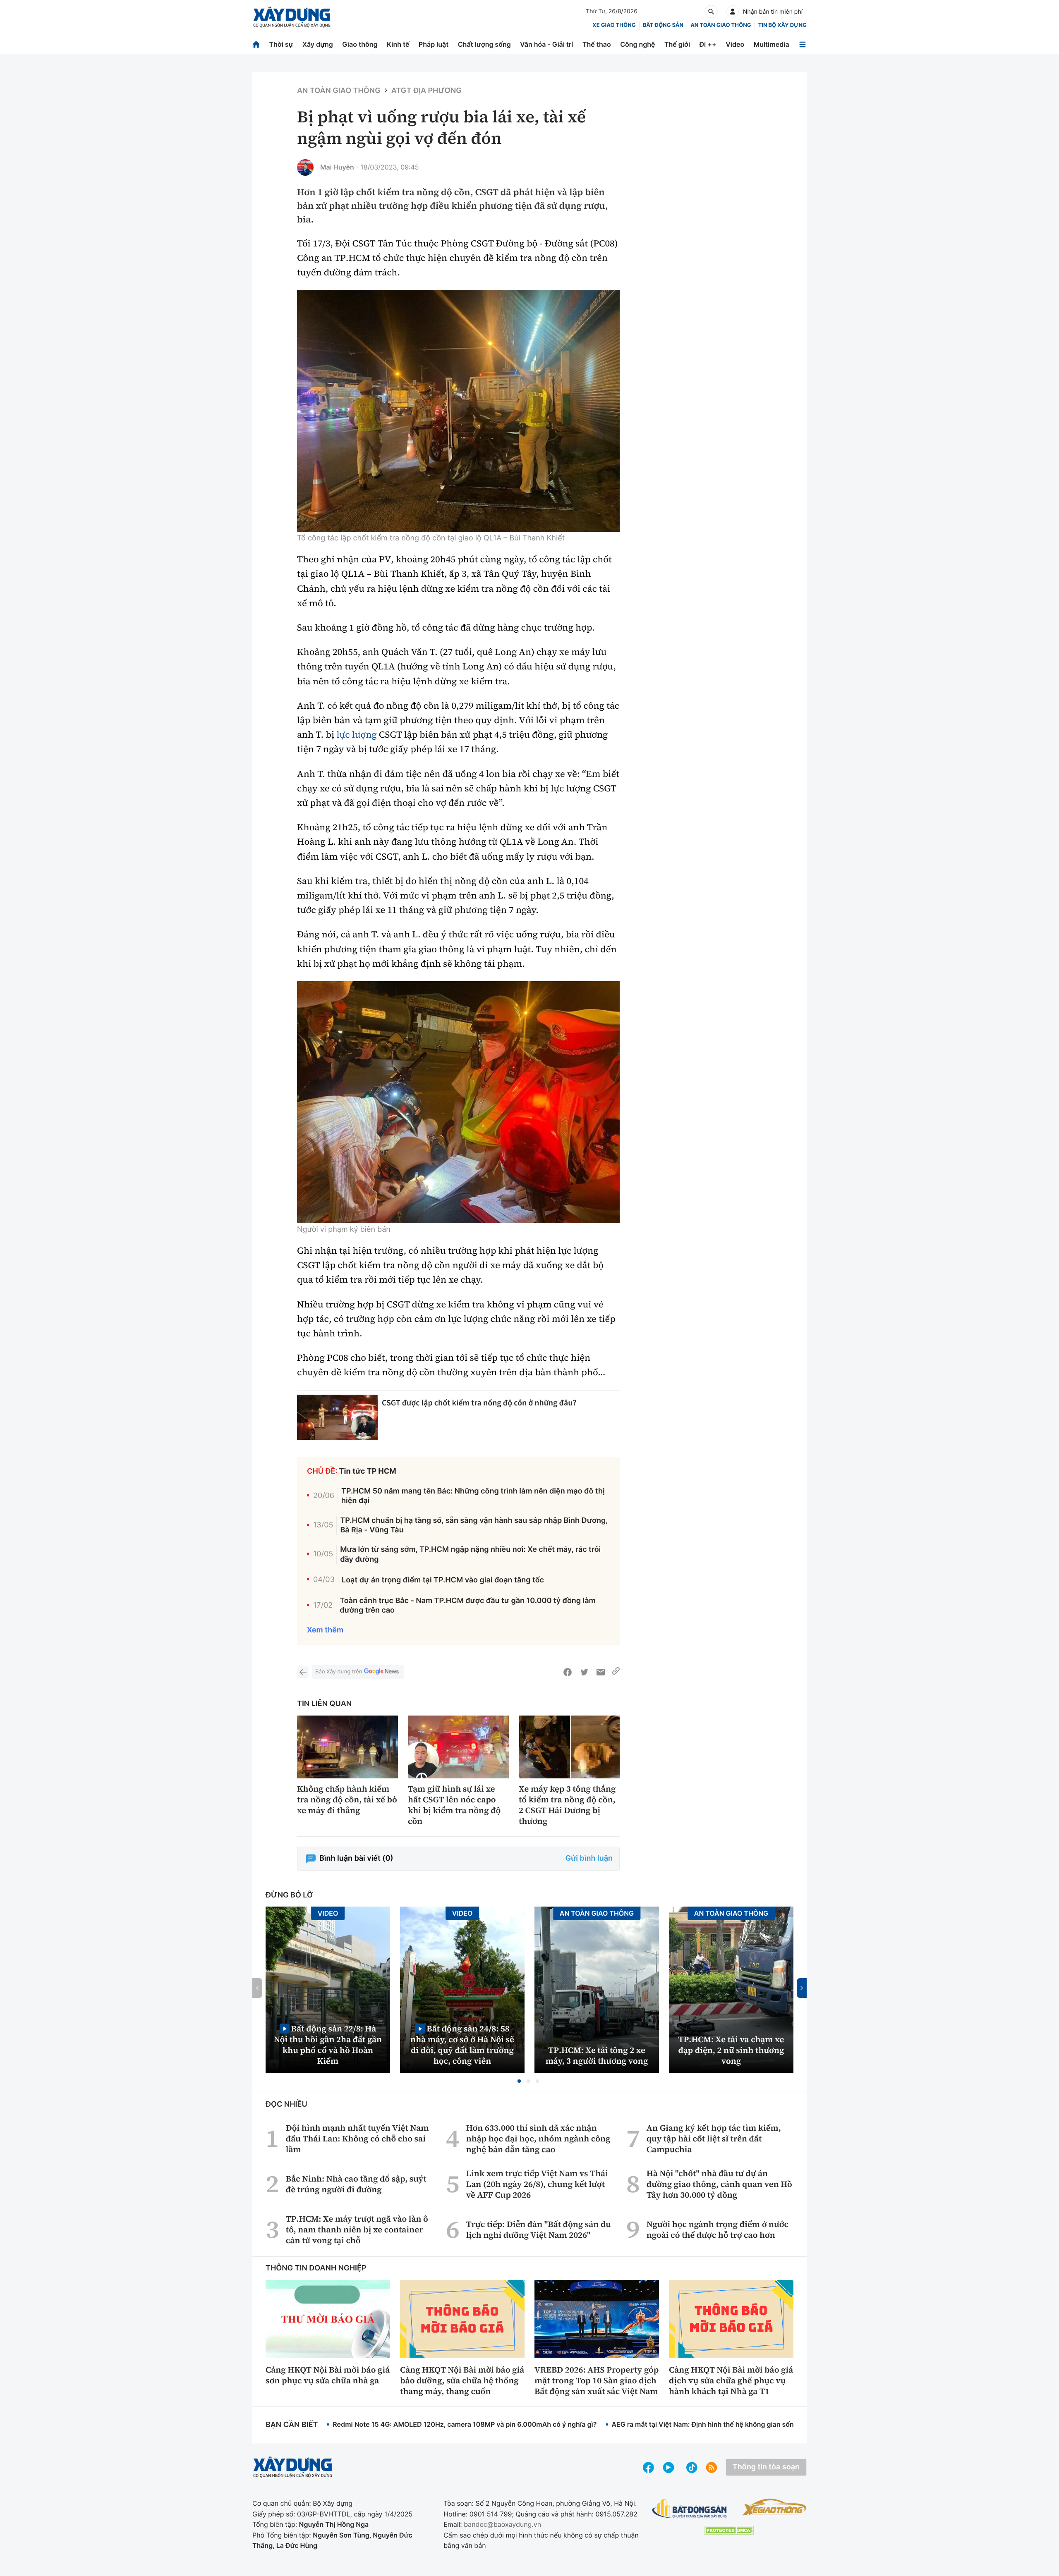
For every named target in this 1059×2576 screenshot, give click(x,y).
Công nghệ (637, 44)
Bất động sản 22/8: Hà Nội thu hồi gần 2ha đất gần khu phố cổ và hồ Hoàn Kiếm (328, 2044)
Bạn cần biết (292, 2425)
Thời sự (281, 44)
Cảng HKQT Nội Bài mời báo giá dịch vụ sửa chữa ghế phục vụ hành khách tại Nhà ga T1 (731, 2380)
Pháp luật (434, 44)
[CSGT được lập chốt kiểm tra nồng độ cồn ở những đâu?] (337, 1417)
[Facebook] (568, 1672)
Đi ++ (708, 44)
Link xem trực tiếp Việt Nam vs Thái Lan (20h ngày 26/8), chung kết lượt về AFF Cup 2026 (537, 2184)
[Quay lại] (303, 1672)
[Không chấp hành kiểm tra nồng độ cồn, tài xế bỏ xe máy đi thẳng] (347, 1747)
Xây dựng (318, 44)
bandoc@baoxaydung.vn (502, 2524)
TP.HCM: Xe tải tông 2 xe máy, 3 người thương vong (597, 2055)
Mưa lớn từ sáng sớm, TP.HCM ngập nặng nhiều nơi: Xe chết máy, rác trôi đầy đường (470, 1554)
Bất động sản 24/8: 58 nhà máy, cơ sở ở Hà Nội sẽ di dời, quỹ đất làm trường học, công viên (462, 2044)
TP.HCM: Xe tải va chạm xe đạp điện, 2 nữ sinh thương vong (731, 2050)
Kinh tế (398, 44)
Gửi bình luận (589, 1858)
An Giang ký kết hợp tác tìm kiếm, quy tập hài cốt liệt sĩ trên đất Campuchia (714, 2139)
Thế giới (677, 44)
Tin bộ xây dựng (782, 25)
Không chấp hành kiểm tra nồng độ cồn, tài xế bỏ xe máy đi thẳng (347, 1799)
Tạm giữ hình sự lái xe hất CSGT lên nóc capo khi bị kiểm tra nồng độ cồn (454, 1805)
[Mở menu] (803, 44)
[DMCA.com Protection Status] (729, 2530)
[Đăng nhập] (733, 12)
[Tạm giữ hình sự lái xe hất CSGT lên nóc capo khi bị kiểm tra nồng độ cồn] (458, 1747)
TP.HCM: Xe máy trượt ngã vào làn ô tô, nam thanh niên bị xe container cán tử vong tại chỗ (357, 2230)
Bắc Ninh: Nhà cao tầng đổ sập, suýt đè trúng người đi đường (356, 2184)
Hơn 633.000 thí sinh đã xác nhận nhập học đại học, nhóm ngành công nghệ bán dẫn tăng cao (538, 2139)
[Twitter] (584, 1672)
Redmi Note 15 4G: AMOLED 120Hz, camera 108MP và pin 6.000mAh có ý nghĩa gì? (465, 2424)
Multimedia (771, 44)
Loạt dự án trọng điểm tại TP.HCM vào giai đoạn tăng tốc (443, 1580)
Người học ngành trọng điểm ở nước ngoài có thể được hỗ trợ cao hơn (718, 2230)
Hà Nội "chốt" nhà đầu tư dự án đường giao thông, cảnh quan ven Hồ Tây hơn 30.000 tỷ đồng (719, 2184)
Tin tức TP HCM (368, 1471)
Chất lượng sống (484, 44)
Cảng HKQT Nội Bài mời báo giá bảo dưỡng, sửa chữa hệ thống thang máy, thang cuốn (462, 2380)
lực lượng (356, 735)
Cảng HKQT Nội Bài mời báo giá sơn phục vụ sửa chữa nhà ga (328, 2375)
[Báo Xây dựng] (292, 17)
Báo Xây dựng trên (339, 1672)
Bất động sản (663, 25)
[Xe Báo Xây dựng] (774, 2507)
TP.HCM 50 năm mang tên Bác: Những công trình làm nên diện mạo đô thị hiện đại (473, 1496)
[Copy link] (616, 1672)
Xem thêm (325, 1630)
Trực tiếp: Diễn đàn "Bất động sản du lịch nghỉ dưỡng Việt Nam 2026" (539, 2230)
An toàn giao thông (721, 25)
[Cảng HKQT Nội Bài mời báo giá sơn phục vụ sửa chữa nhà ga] (328, 2319)
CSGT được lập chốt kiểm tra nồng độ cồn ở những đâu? (479, 1403)
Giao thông (360, 44)
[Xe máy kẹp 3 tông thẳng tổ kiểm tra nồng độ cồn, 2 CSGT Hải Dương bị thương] (569, 1747)
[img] (458, 411)
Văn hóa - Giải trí (546, 44)
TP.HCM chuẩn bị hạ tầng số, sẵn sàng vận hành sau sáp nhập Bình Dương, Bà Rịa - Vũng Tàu (474, 1525)
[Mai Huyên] (305, 167)
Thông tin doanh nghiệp (316, 2268)
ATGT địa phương (426, 91)
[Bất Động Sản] (690, 2509)
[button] (519, 2081)
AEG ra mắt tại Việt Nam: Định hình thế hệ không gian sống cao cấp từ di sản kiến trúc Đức (755, 2424)
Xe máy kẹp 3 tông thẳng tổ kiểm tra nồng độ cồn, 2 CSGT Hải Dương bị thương (567, 1805)
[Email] (601, 1672)
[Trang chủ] (256, 44)
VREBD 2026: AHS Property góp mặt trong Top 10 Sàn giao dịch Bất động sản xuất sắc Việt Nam (597, 2380)
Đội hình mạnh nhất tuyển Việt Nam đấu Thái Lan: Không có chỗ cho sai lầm (357, 2139)
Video (735, 44)
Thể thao (597, 44)
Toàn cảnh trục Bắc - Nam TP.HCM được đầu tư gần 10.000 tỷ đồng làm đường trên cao (468, 1606)
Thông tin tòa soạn (766, 2467)
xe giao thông (614, 25)
